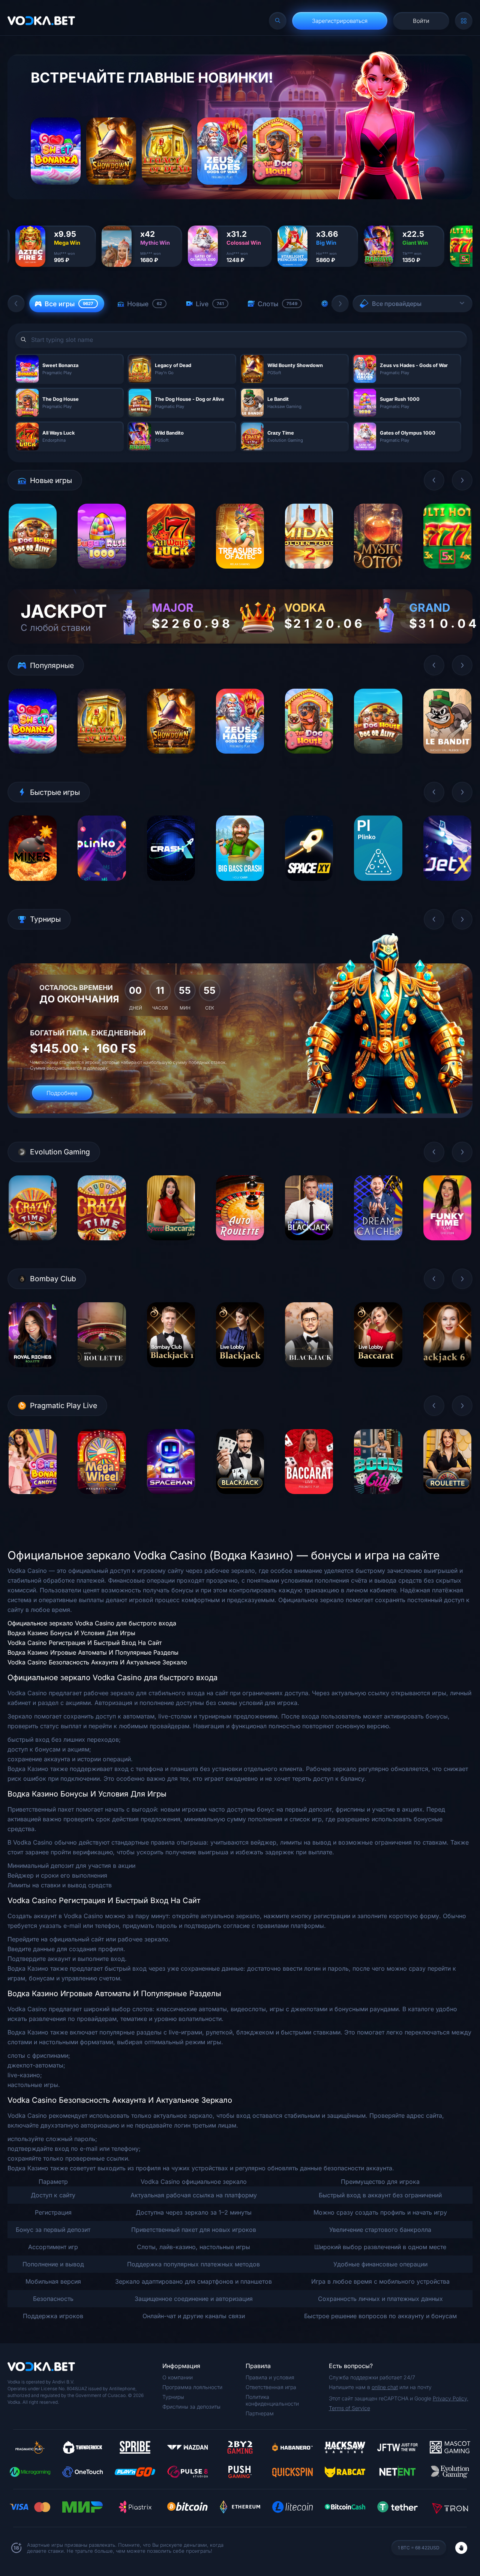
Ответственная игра (271, 2387)
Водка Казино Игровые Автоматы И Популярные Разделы (93, 1652)
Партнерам (260, 2413)
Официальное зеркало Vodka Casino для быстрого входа (92, 1623)
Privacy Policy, (451, 2398)
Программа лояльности (192, 2387)
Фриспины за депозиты (191, 2407)
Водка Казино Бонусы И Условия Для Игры (71, 1633)
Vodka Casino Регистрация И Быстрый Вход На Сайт (85, 1643)
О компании (178, 2377)
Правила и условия (270, 2377)
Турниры (173, 2397)
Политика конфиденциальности (272, 2400)
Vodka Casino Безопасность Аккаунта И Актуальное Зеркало (97, 1662)
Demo (33, 574)
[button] (16, 304)
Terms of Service (349, 2408)
